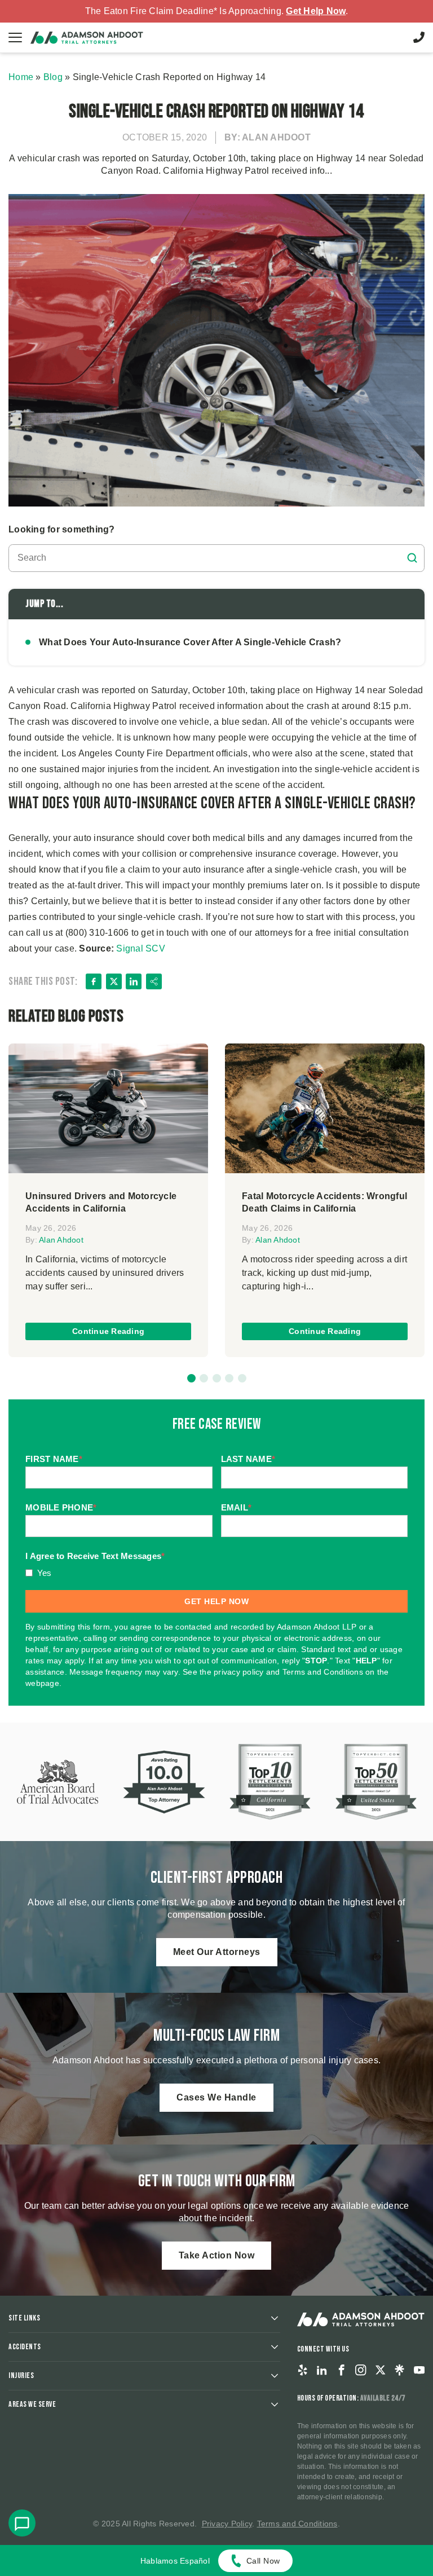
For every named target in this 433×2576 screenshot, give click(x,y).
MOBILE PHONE (61, 1507)
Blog (53, 77)
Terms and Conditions (297, 2524)
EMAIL (237, 1507)
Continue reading (108, 1331)
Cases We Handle (216, 2097)
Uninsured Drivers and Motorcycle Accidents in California (101, 1202)
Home (21, 77)
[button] (191, 1378)
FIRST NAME (54, 1459)
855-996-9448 (419, 37)
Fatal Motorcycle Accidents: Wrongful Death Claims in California (324, 1202)
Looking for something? (62, 529)
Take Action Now (217, 2255)
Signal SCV (140, 948)
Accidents (25, 2347)
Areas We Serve (32, 2404)
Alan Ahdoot (61, 1240)
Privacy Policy (227, 2524)
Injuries (21, 2375)
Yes (45, 1573)
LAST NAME (248, 1459)
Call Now (263, 2561)
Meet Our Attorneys (217, 1952)
